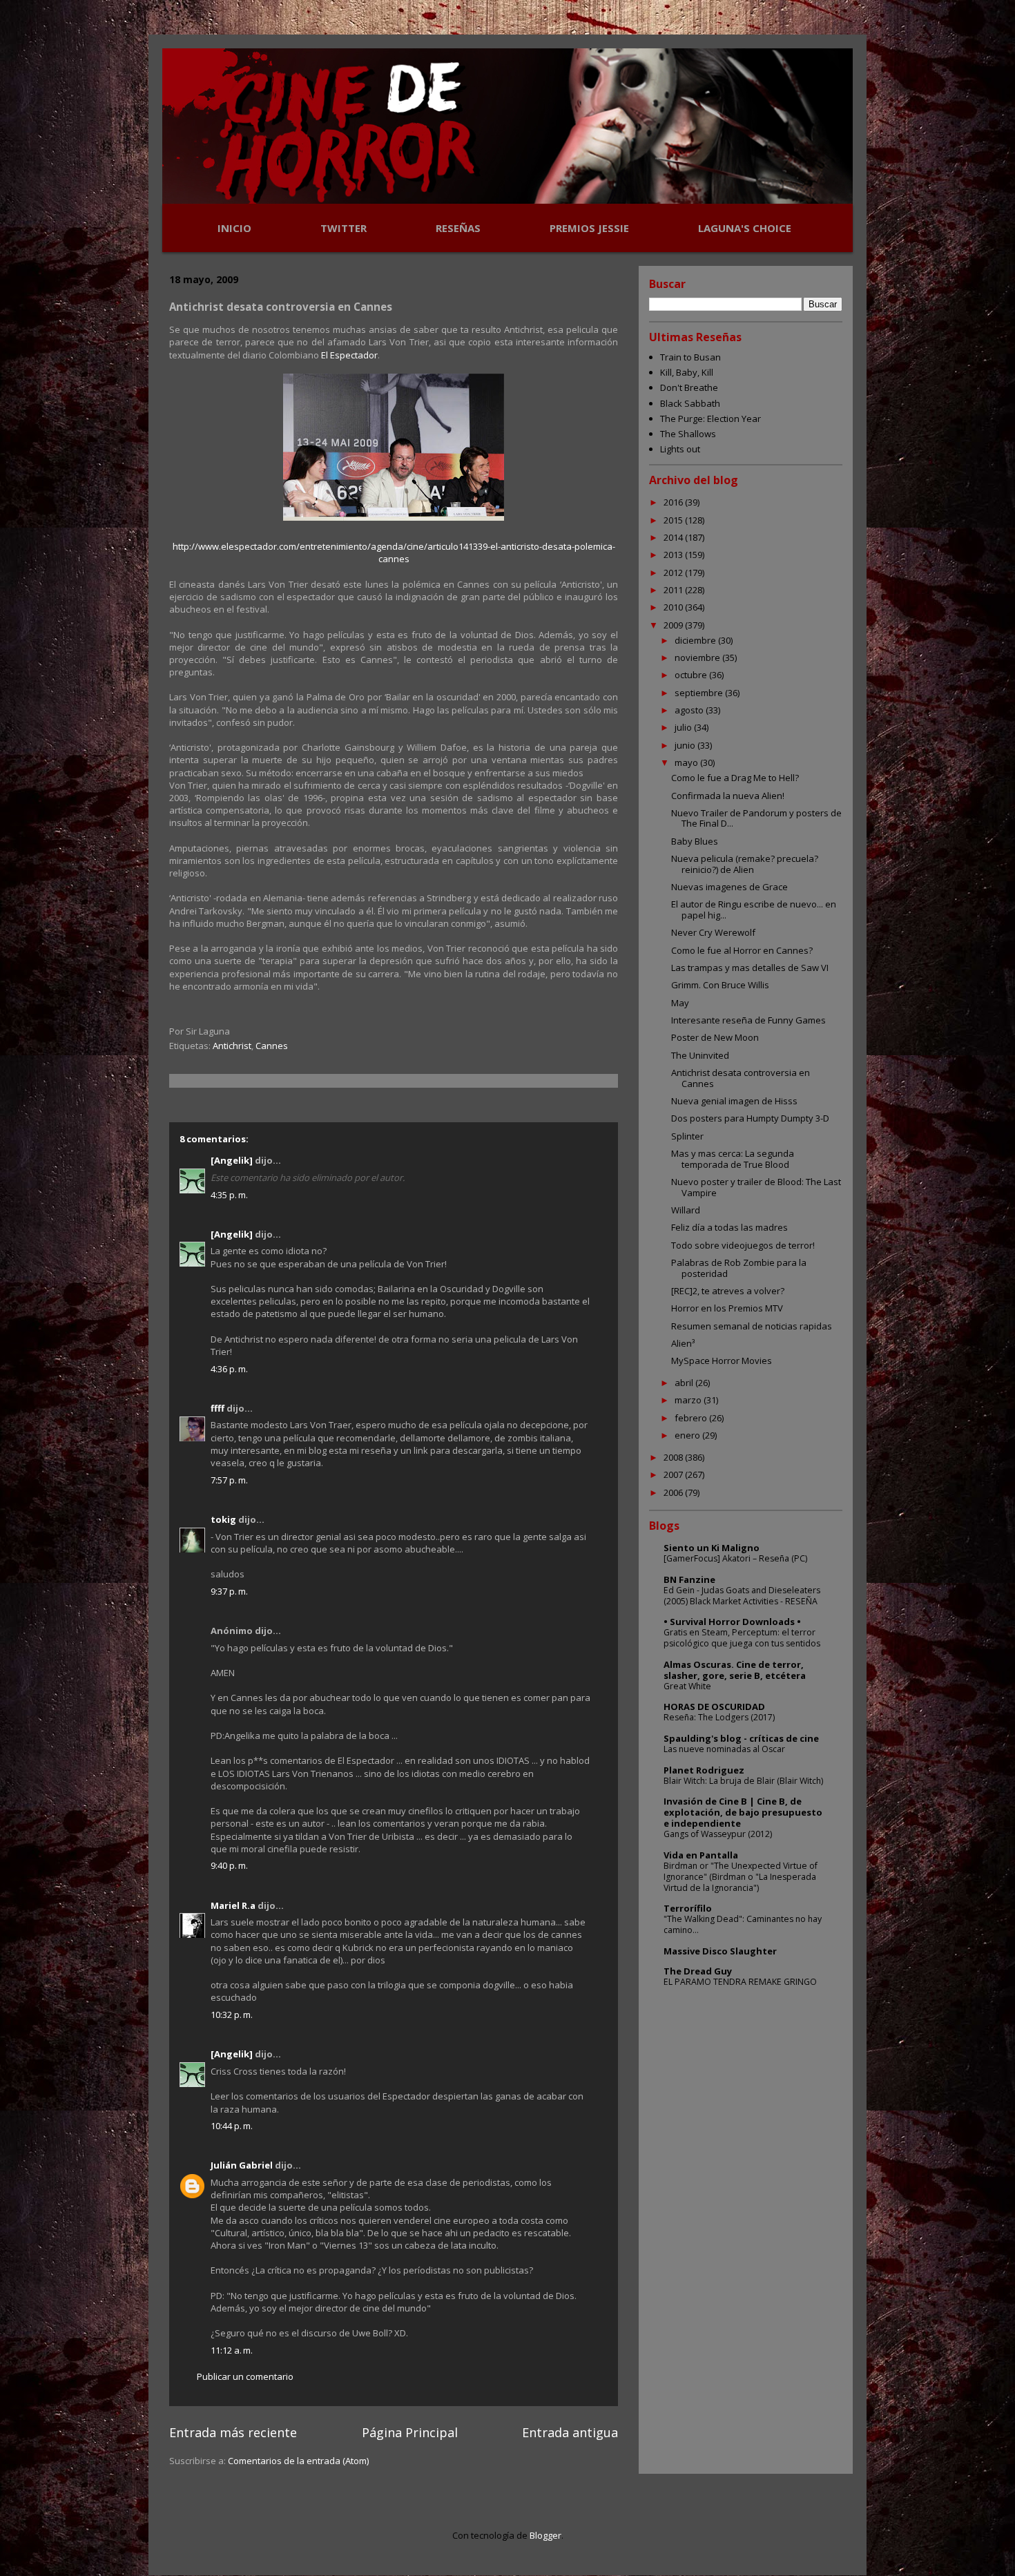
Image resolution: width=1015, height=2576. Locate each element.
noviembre (698, 657)
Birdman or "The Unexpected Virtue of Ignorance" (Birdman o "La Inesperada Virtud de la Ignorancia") (741, 1877)
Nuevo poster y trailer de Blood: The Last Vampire (756, 1187)
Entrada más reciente (233, 2432)
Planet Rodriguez (704, 1770)
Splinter (687, 1136)
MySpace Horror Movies (722, 1361)
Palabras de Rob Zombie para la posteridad (739, 1268)
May (680, 1003)
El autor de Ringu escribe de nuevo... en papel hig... (754, 910)
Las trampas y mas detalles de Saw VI (750, 968)
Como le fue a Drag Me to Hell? (735, 778)
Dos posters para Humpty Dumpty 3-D (750, 1118)
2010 (674, 607)
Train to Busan (690, 357)
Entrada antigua (570, 2432)
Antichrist (232, 1046)
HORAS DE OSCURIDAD (714, 1707)
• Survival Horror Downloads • (732, 1622)
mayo (687, 762)
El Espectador (349, 355)
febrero (692, 1418)
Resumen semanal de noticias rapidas (752, 1326)
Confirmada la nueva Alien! (728, 796)
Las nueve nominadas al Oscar (724, 1749)
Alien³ (683, 1343)
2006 (674, 1492)
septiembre (700, 693)
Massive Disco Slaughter (720, 1951)
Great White (687, 1686)
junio (686, 745)
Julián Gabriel (242, 2165)
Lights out (680, 449)
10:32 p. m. (232, 2015)
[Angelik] (232, 1160)
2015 (674, 520)
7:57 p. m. (229, 1480)
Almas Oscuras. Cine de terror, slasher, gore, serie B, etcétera (735, 1670)
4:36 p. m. (229, 1369)
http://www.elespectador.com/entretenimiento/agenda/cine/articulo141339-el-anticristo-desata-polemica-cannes (394, 552)
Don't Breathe (689, 387)
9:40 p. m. (229, 1865)
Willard (686, 1210)
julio (684, 727)
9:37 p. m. (229, 1591)
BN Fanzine (689, 1579)
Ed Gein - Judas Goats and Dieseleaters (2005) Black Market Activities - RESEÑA (742, 1596)
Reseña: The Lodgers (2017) (719, 1717)
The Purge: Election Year (710, 419)
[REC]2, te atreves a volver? (728, 1291)
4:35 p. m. (229, 1195)
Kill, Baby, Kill (687, 372)
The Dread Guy (698, 1971)
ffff (217, 1408)
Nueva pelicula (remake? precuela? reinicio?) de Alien (745, 864)
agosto (690, 710)
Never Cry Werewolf (713, 932)
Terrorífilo (688, 1908)
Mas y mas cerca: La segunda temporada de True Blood (733, 1159)
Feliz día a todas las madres (729, 1227)
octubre (692, 675)
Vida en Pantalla (701, 1855)
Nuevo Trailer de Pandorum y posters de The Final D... (756, 818)
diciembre (696, 640)
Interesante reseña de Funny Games (748, 1020)
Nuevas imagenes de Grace (729, 887)
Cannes (272, 1046)
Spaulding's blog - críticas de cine (741, 1738)
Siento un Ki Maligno (712, 1548)
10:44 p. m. (232, 2126)
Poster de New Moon (715, 1037)
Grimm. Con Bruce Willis (720, 985)
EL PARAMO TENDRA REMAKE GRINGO (740, 1982)
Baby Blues (695, 841)
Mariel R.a (233, 1905)
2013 (674, 555)
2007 (674, 1474)
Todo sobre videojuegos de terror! (743, 1245)
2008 (674, 1457)
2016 (674, 502)
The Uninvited (700, 1055)
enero (688, 1435)
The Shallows (688, 434)
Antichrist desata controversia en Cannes (741, 1078)
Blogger (545, 2535)
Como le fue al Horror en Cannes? (742, 950)
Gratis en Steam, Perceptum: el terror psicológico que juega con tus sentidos (742, 1638)
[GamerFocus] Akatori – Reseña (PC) (735, 1558)
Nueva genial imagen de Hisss (734, 1101)
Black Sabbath (690, 403)
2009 (674, 625)
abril (685, 1383)
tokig (223, 1519)
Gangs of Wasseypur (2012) (718, 1834)
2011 (674, 590)
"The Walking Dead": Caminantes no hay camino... (743, 1924)
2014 (674, 537)
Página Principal (410, 2432)
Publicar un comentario (245, 2376)
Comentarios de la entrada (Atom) (298, 2461)
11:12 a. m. (232, 2350)
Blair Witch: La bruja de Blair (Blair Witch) (743, 1781)
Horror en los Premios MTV (727, 1308)
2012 (674, 573)
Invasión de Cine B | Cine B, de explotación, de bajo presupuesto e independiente (743, 1812)
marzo (689, 1400)
